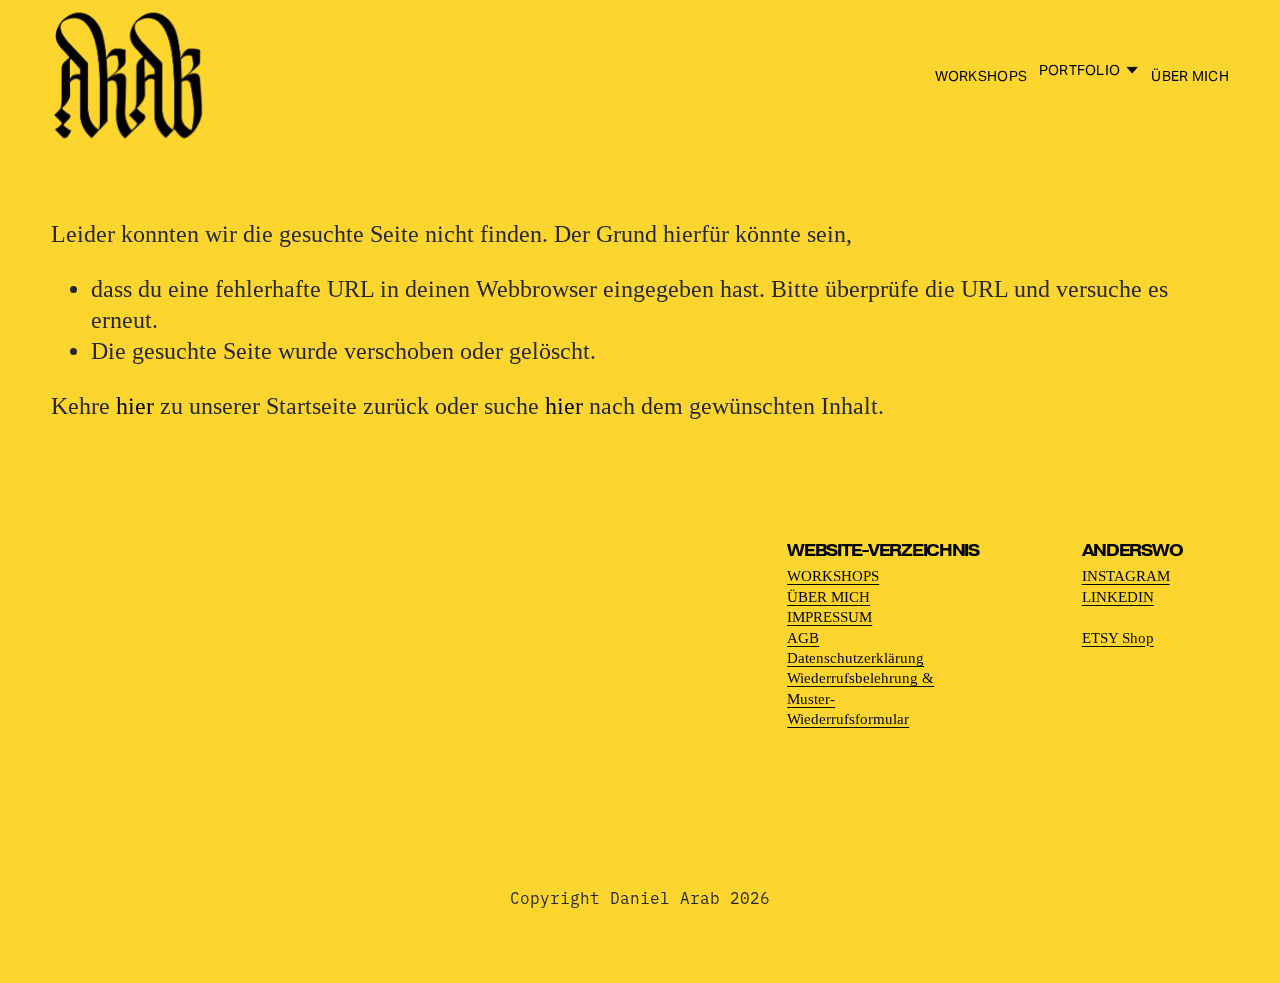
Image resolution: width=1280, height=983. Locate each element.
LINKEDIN (1118, 596)
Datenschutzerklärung (855, 657)
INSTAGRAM (1126, 575)
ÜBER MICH (1190, 76)
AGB (803, 637)
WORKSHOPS (981, 76)
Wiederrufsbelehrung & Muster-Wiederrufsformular (860, 698)
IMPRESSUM (829, 616)
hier (135, 406)
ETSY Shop (1118, 637)
